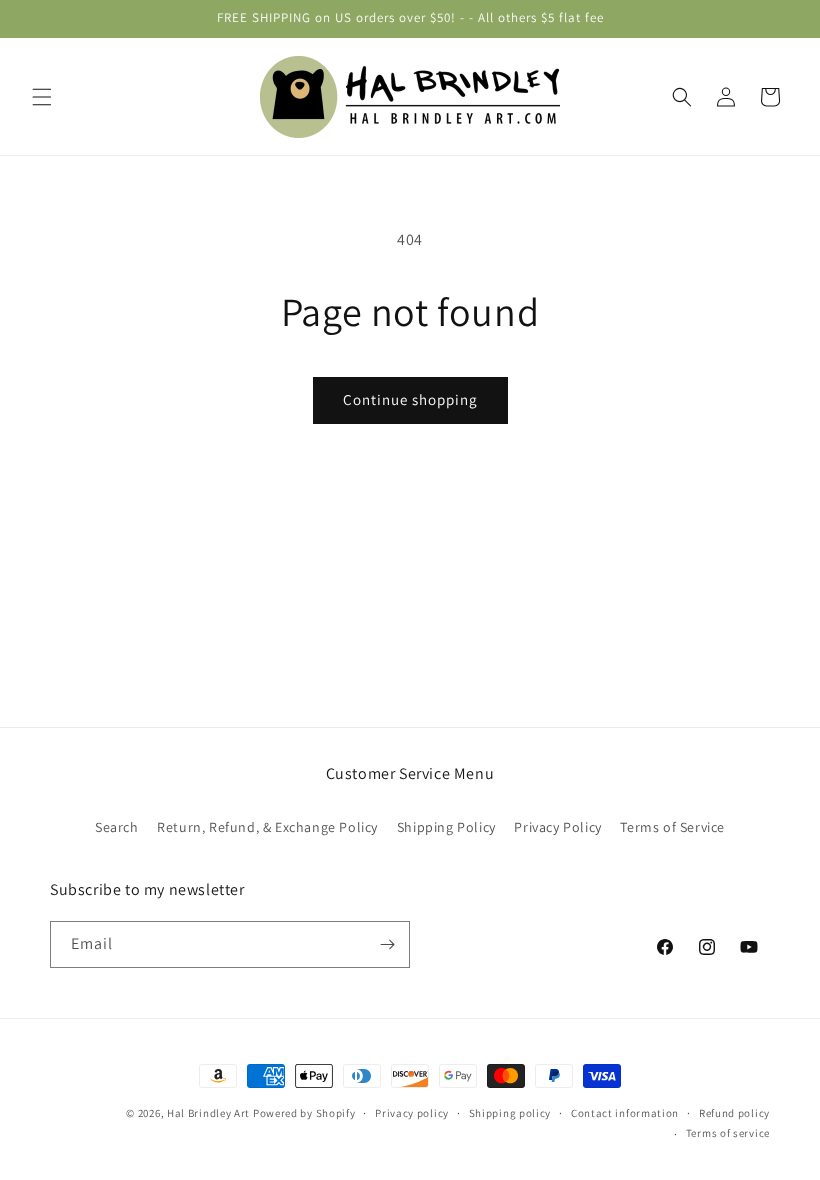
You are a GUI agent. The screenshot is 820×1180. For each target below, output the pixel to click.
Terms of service (728, 1133)
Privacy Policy (557, 827)
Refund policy (734, 1113)
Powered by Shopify (304, 1113)
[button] (42, 97)
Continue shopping (410, 399)
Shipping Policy (446, 827)
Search (117, 827)
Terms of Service (672, 827)
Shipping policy (510, 1113)
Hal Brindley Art (208, 1113)
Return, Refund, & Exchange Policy (267, 827)
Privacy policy (412, 1113)
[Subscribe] (387, 944)
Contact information (625, 1113)
